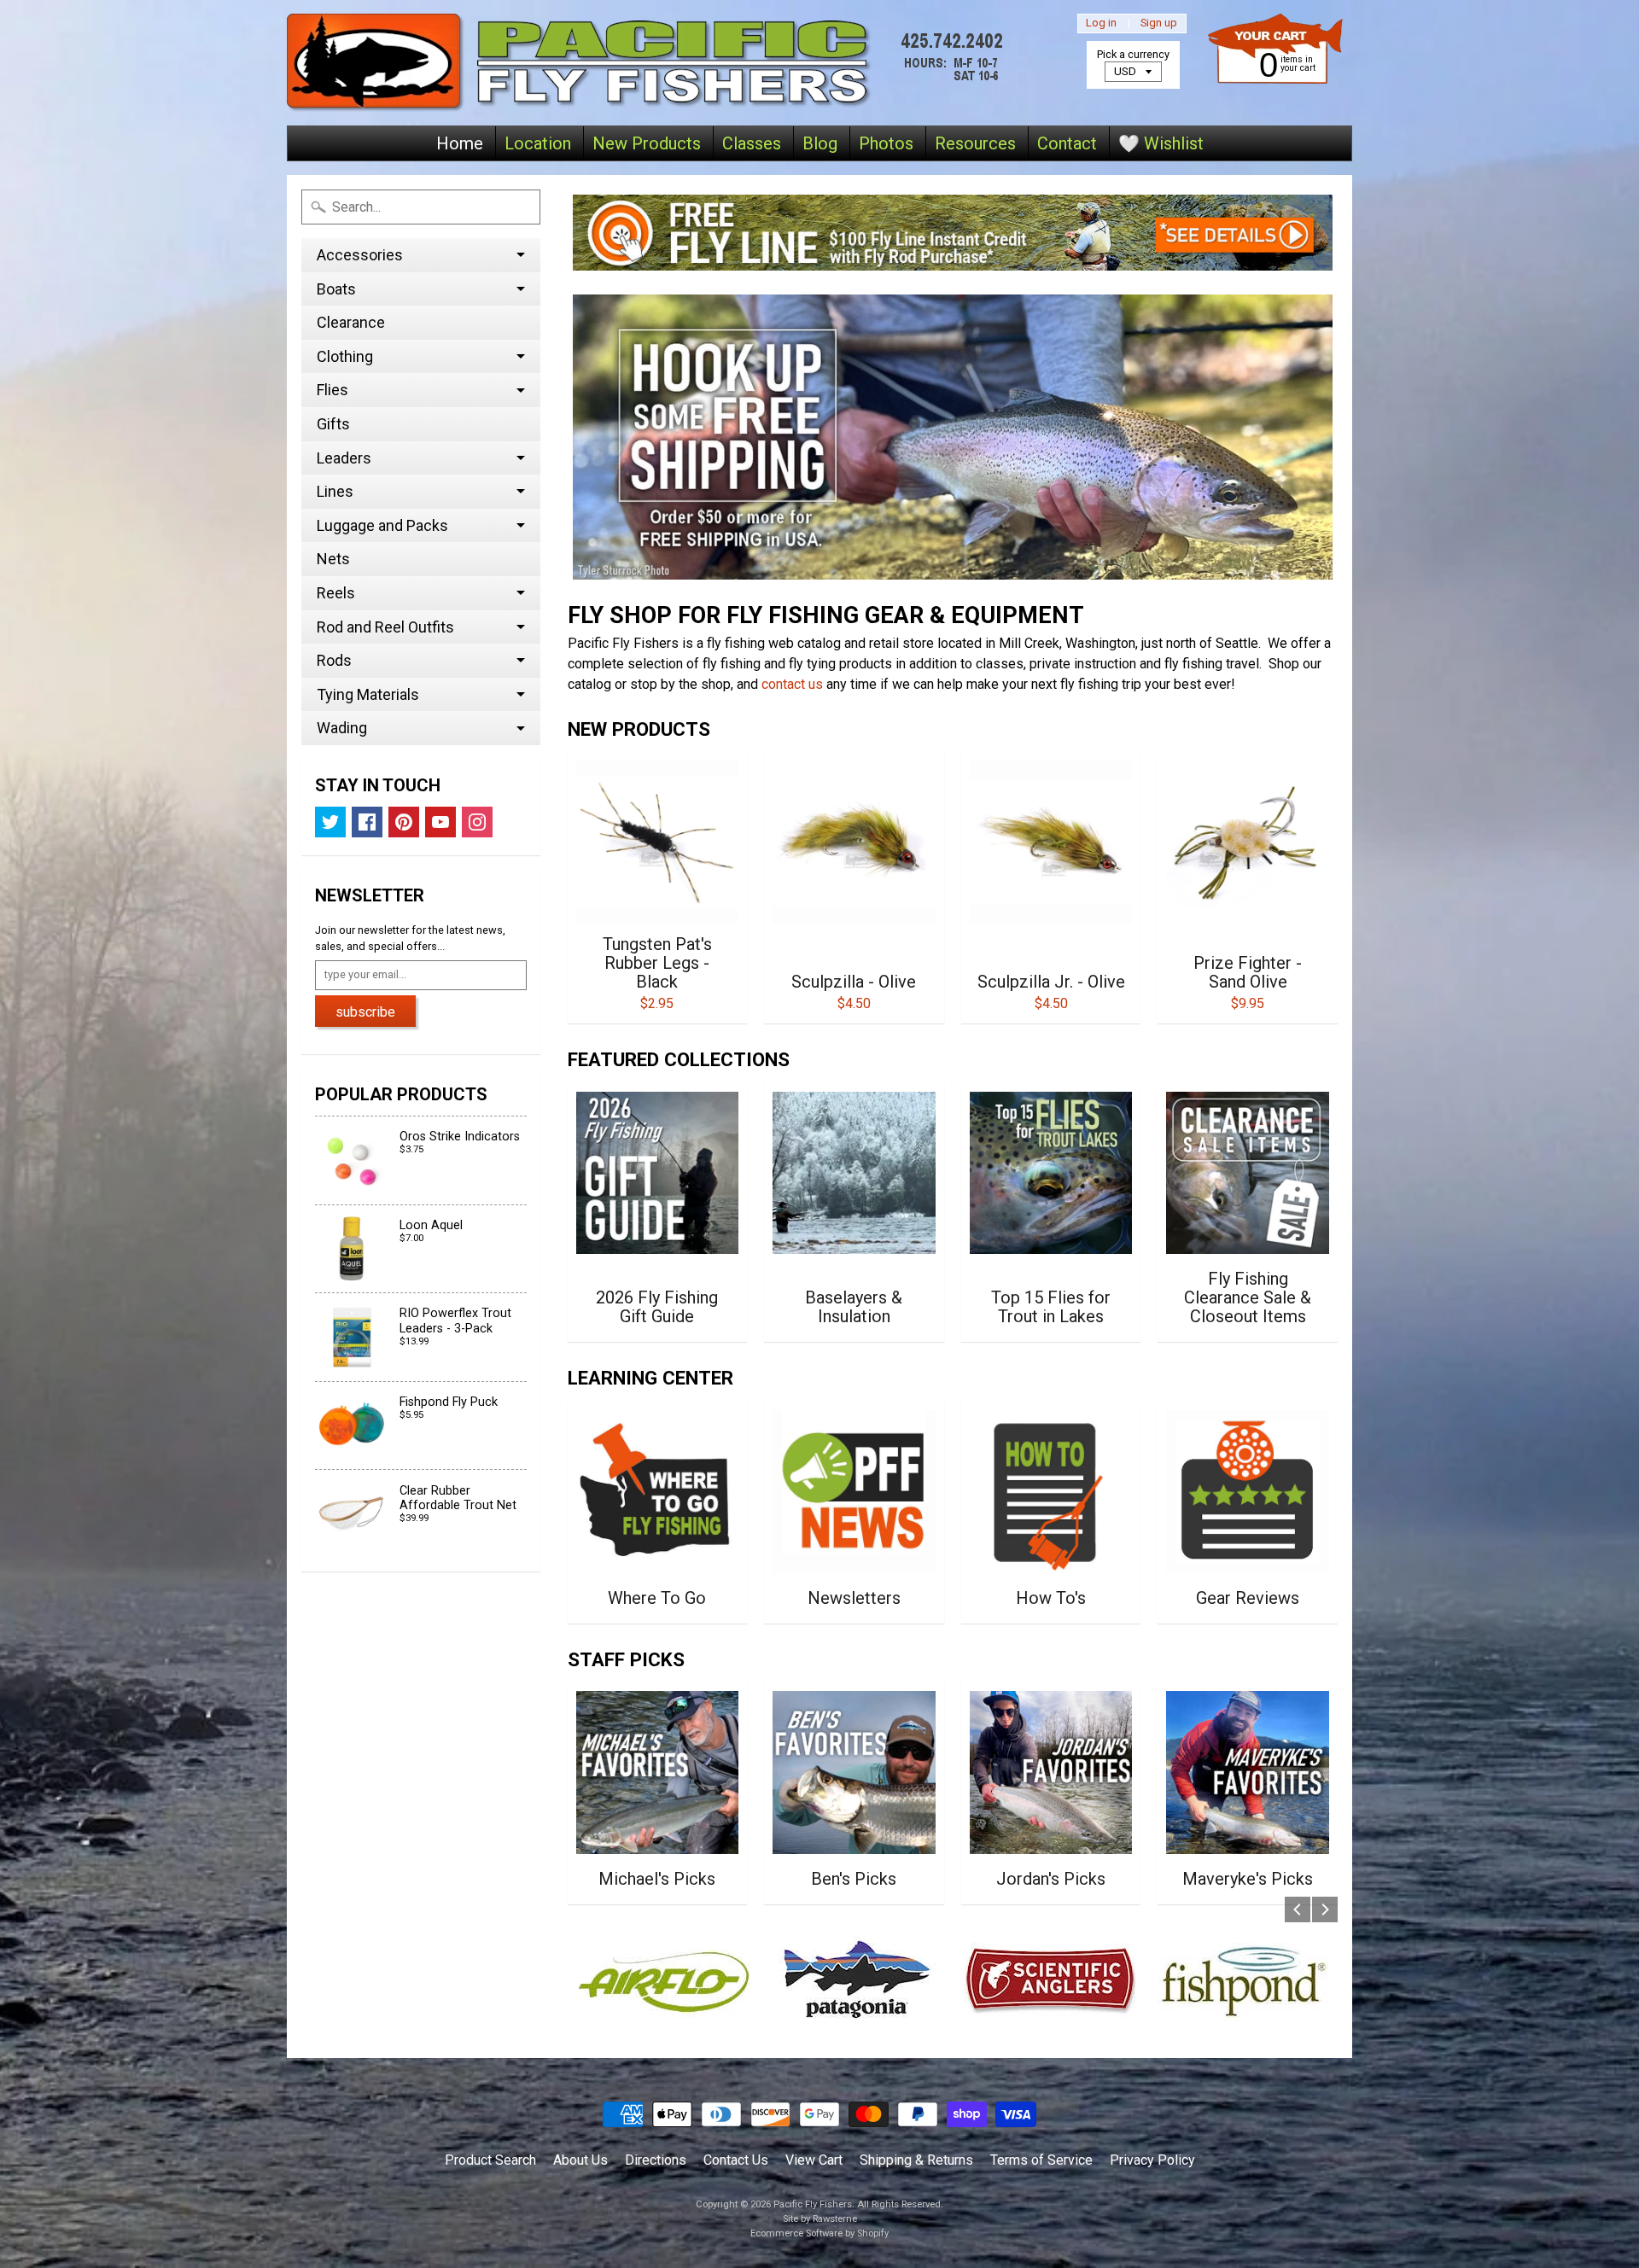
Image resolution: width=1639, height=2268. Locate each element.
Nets (333, 559)
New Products (647, 143)
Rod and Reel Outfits (385, 627)
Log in (1101, 23)
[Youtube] (440, 822)
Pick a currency (1133, 54)
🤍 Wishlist (1161, 143)
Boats (336, 289)
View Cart (814, 2160)
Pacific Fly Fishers (813, 2204)
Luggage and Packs (382, 525)
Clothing (345, 356)
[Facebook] (367, 822)
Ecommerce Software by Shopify (819, 2233)
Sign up (1159, 23)
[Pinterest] (404, 822)
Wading (342, 728)
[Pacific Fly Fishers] (650, 63)
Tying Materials (368, 694)
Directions (656, 2160)
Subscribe (365, 1012)
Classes (752, 143)
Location (538, 143)
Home (460, 143)
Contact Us (736, 2160)
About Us (580, 2160)
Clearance (351, 322)
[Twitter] (330, 822)
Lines (335, 491)
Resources (975, 143)
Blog (820, 143)
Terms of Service (1041, 2160)
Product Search (490, 2160)
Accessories (360, 255)
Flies (332, 390)
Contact (1067, 143)
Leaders (344, 458)
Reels (336, 593)
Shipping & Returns (916, 2160)
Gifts (333, 424)
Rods (334, 660)
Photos (886, 143)
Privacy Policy (1152, 2160)
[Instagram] (477, 822)
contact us (792, 684)
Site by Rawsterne (820, 2219)
